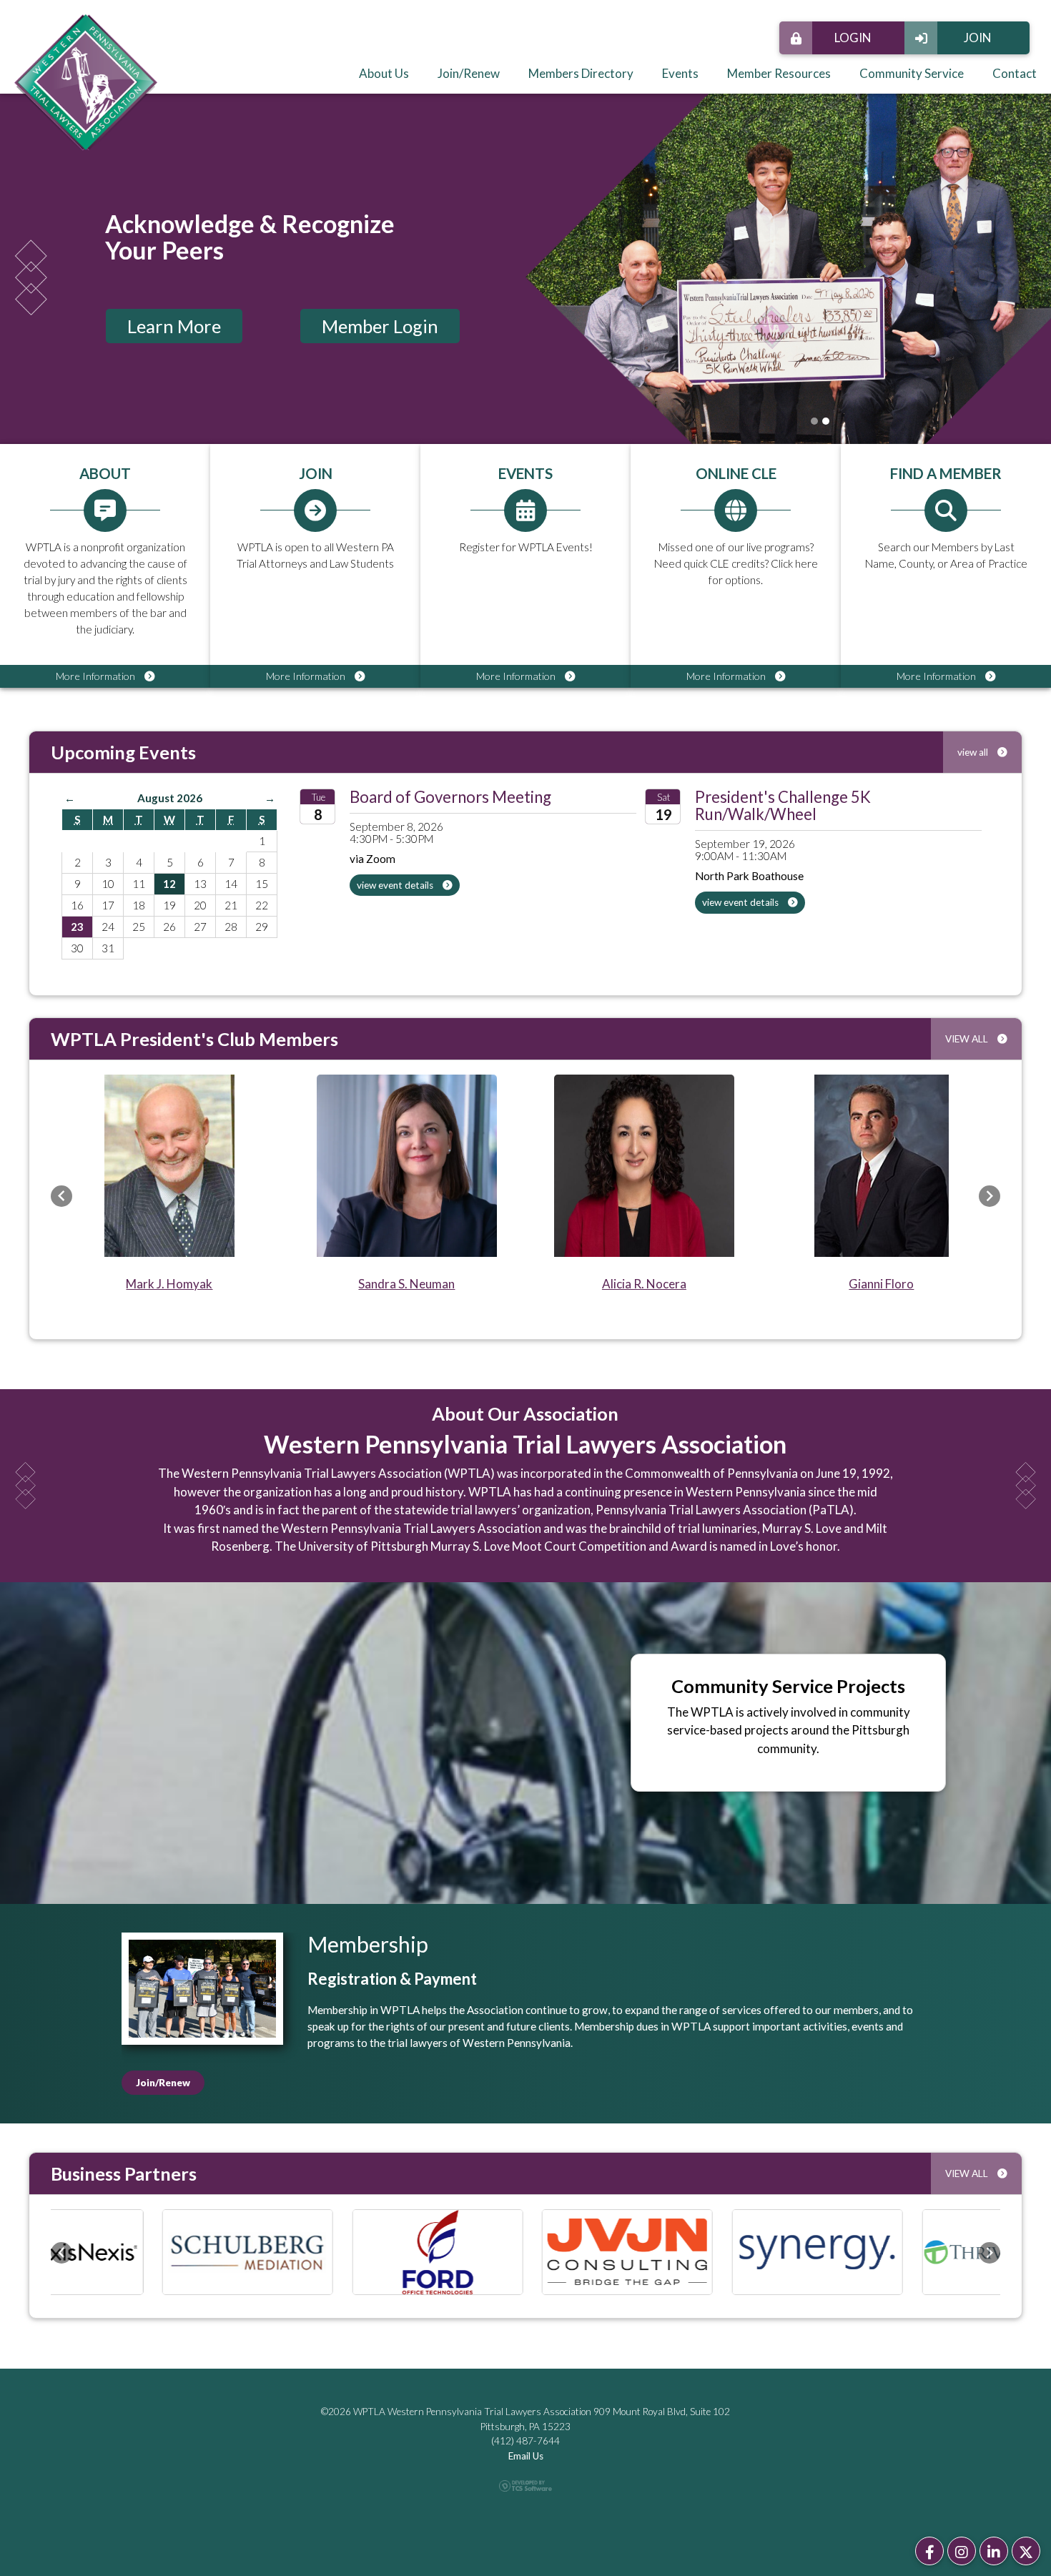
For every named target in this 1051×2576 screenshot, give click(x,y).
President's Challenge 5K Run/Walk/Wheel (783, 805)
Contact (1015, 73)
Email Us (526, 2454)
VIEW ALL (968, 1039)
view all (974, 752)
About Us (384, 73)
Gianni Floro (147, 1284)
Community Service (912, 73)
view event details (396, 885)
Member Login (380, 326)
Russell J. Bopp (384, 1284)
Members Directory (581, 73)
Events (680, 73)
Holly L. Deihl (622, 1284)
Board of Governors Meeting (450, 797)
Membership (368, 1944)
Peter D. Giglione (859, 1284)
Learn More (174, 326)
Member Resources (779, 73)
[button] (61, 1196)
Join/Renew (469, 73)
